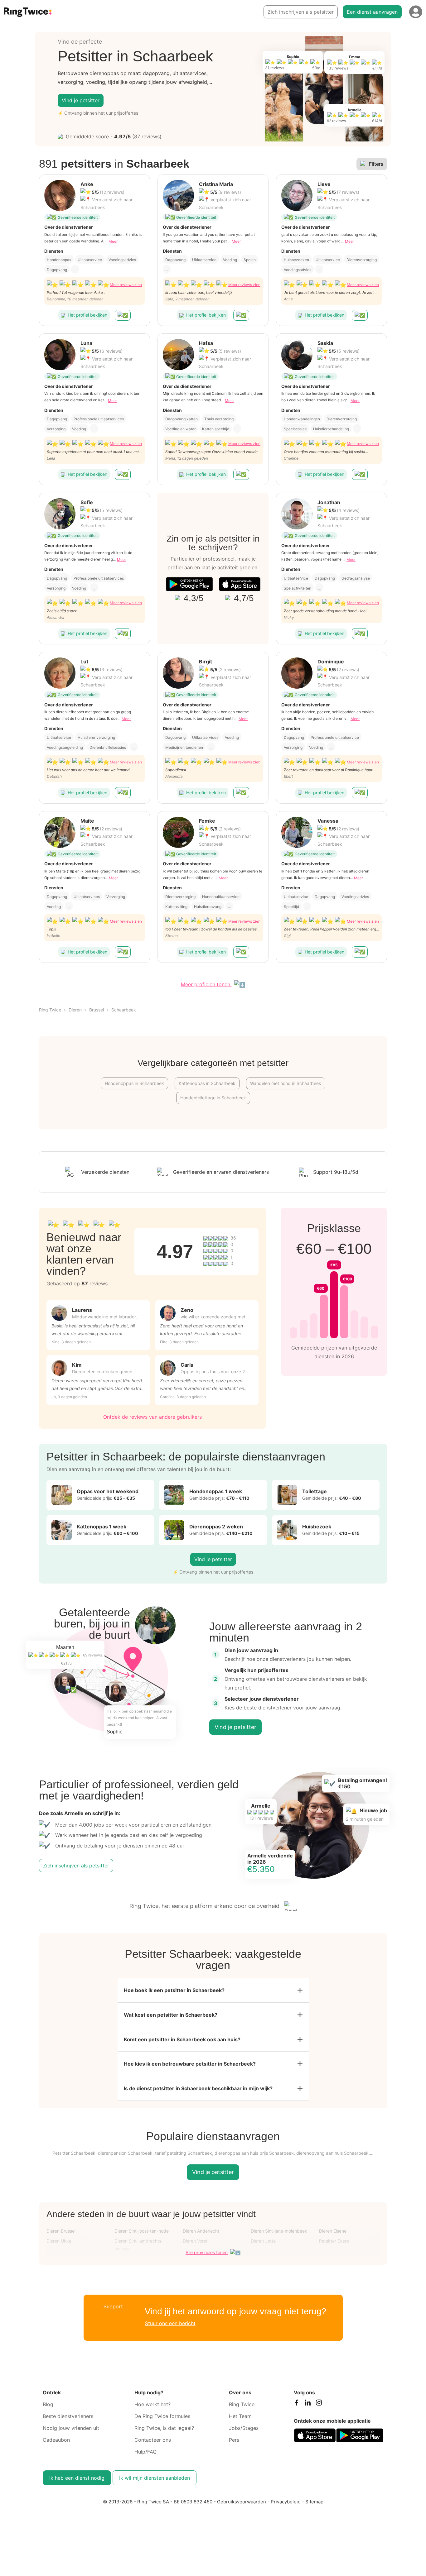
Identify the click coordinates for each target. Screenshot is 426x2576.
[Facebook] (296, 2404)
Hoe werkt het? (152, 2404)
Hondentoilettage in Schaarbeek (213, 1098)
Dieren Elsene (333, 2231)
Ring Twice (50, 1010)
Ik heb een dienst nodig (77, 2478)
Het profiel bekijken (87, 315)
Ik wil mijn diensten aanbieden (155, 2478)
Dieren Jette (263, 2241)
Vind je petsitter (81, 100)
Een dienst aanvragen (372, 12)
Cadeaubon (56, 2440)
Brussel (97, 1010)
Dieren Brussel (61, 2231)
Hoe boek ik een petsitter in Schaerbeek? (174, 1990)
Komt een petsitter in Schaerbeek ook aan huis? (182, 2039)
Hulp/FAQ (145, 2452)
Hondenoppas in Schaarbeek (134, 1083)
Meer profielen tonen (206, 984)
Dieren (75, 1010)
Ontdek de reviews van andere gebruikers (152, 1417)
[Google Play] (189, 584)
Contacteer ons (153, 2440)
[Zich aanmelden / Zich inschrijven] (416, 12)
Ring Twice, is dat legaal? (164, 2428)
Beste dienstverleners (68, 2416)
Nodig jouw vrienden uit (71, 2428)
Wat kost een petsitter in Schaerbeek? (171, 2015)
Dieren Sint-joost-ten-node (142, 2231)
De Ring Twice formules (162, 2416)
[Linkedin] (307, 2404)
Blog (48, 2404)
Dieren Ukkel (59, 2241)
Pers (234, 2440)
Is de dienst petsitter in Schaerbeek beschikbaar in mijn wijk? (198, 2088)
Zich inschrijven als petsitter (301, 12)
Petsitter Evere (334, 2241)
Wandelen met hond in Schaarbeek (286, 1083)
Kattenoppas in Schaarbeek (207, 1083)
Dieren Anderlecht (201, 2231)
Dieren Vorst (195, 2241)
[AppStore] (240, 584)
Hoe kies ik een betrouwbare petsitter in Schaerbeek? (190, 2064)
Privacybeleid (286, 2502)
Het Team (240, 2416)
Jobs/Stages (244, 2428)
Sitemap (314, 2502)
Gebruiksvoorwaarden (242, 2502)
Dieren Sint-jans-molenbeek (279, 2231)
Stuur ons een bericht (170, 2323)
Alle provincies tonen (207, 2252)
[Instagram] (319, 2404)
